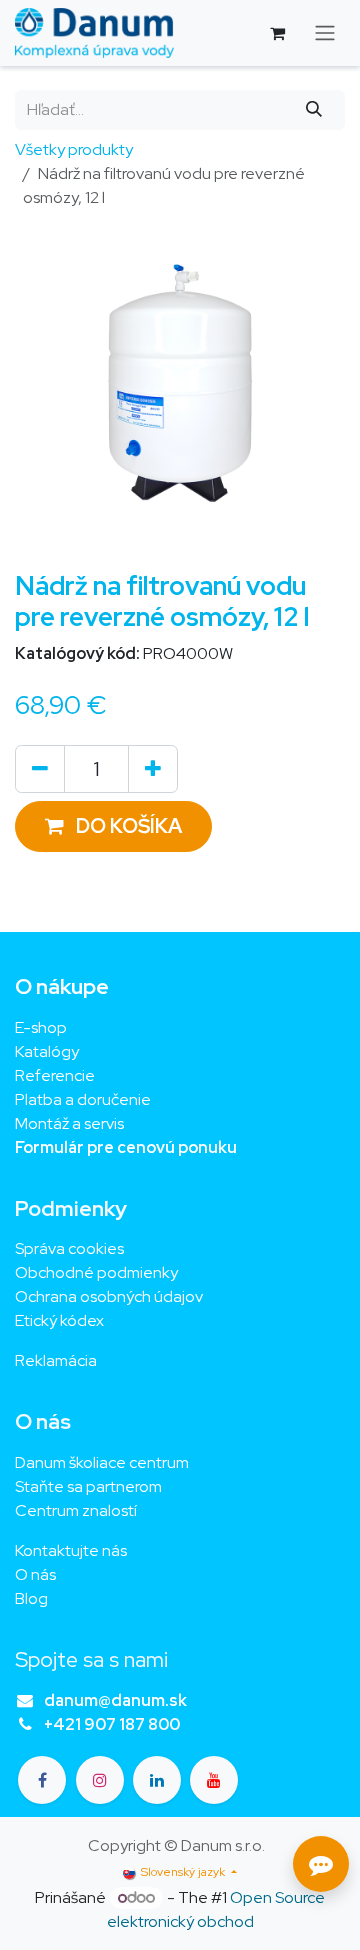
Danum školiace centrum (102, 1462)
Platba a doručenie (83, 1099)
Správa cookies (69, 1248)
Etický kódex (61, 1320)
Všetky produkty (74, 149)
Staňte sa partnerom (88, 1486)
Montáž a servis (69, 1123)
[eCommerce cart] (277, 33)
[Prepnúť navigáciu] (325, 33)
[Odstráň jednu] (40, 769)
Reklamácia (56, 1360)
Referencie (55, 1075)
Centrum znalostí (76, 1510)
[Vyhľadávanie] (314, 110)
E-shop (41, 1027)
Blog (31, 1598)
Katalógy (47, 1051)
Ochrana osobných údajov (109, 1296)
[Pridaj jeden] (153, 769)
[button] (113, 826)
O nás (35, 1574)
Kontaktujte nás (71, 1550)
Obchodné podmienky (96, 1272)
